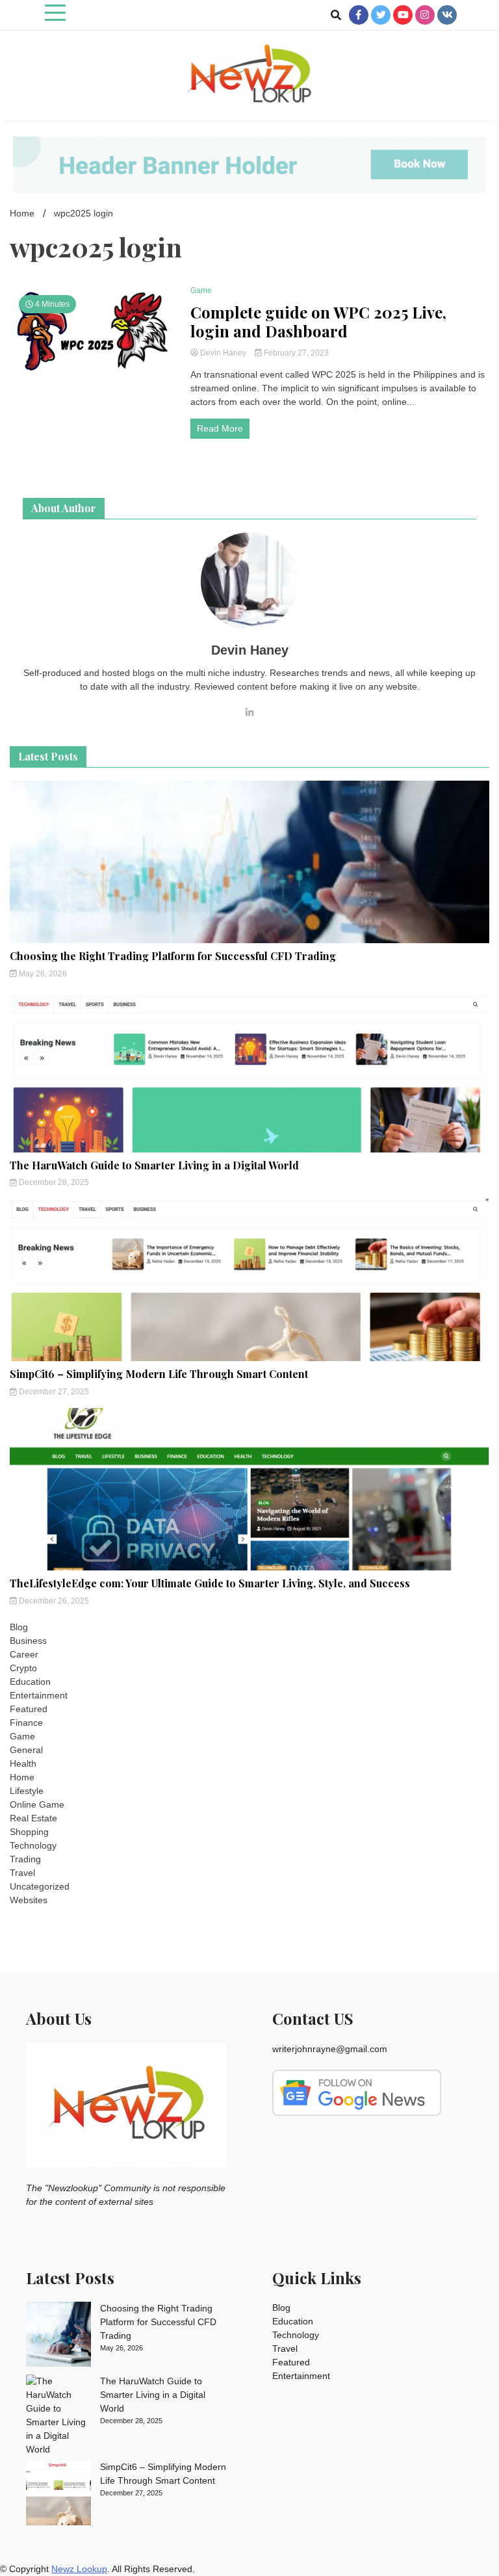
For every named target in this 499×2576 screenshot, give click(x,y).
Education (30, 1682)
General (26, 1750)
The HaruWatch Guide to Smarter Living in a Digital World (154, 1165)
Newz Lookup (79, 2569)
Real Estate (33, 1818)
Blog (19, 1627)
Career (24, 1654)
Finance (26, 1723)
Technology (33, 1845)
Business (28, 1641)
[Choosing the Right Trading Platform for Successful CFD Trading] (58, 2336)
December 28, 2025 (53, 1182)
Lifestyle (27, 1791)
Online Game (37, 1804)
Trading (25, 1859)
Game (201, 291)
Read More (220, 428)
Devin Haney (223, 353)
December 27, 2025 (53, 1392)
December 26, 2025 (53, 1601)
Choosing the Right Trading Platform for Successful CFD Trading (173, 956)
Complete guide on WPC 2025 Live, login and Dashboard (318, 322)
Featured (29, 1709)
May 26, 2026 (42, 974)
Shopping (29, 1832)
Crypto (23, 1668)
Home (22, 1777)
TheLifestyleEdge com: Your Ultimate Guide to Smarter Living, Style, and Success (210, 1583)
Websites (29, 1900)
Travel (22, 1873)
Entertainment (39, 1695)
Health (23, 1763)
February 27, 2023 (295, 353)
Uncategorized (40, 1886)
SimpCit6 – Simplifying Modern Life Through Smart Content (159, 1374)
